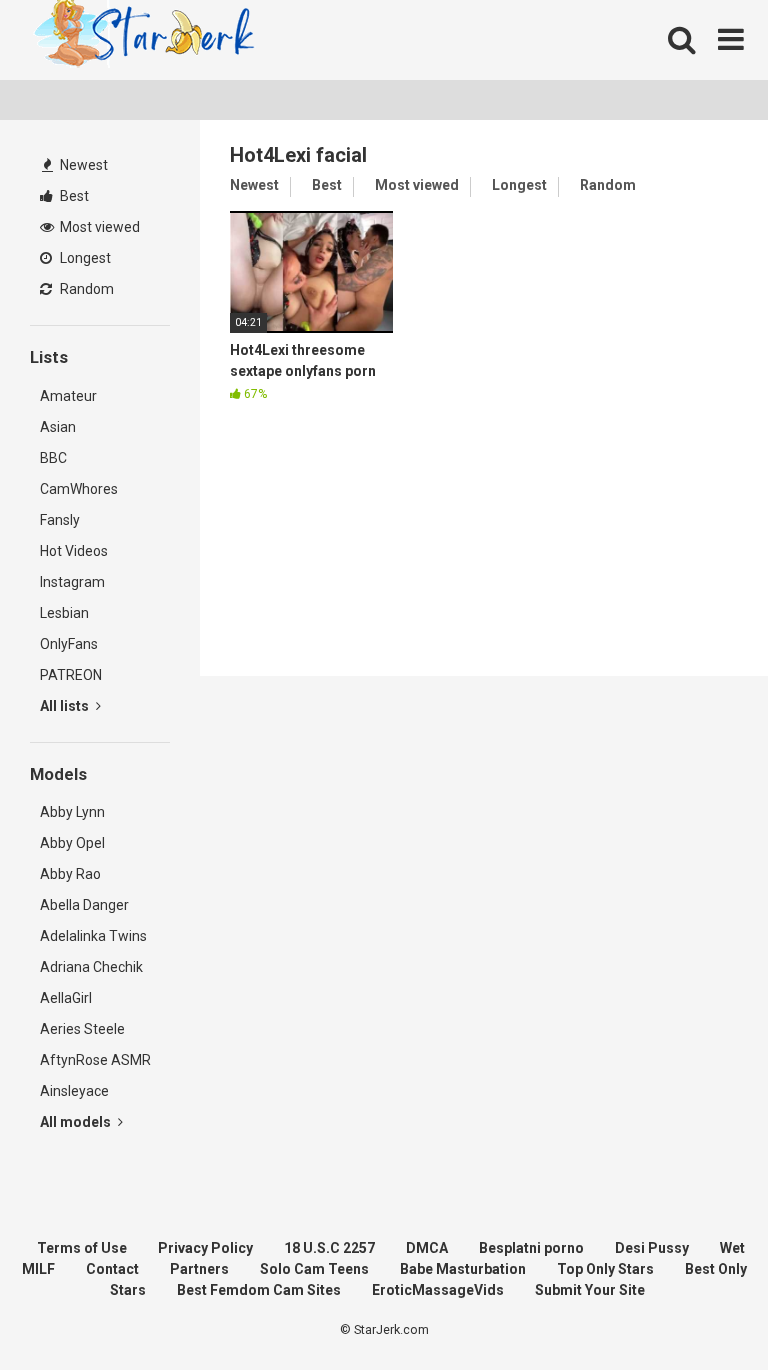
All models (77, 1122)
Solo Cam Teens (314, 1269)
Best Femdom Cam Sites (259, 1290)
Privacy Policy (205, 1248)
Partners (199, 1269)
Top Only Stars (605, 1269)
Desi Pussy (652, 1248)
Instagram (72, 582)
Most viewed (98, 227)
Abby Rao (70, 874)
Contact (112, 1269)
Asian (58, 427)
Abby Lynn (72, 812)
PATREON (71, 675)
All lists (66, 706)
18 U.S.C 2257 (329, 1248)
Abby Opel (72, 843)
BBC (53, 458)
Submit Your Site (590, 1290)
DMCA (427, 1248)
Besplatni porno (531, 1248)
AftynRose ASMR (95, 1060)
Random (85, 289)
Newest (82, 165)
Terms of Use (82, 1248)
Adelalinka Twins (93, 936)
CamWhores (79, 489)
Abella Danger (84, 905)
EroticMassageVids (438, 1290)
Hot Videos (74, 551)
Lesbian (64, 613)
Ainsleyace (74, 1091)
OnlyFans (69, 644)
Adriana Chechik (91, 967)
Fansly (60, 520)
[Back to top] (701, 1309)
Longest (84, 258)
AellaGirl (66, 998)
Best (73, 196)
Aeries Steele (82, 1029)
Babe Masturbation (463, 1269)
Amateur (68, 396)
